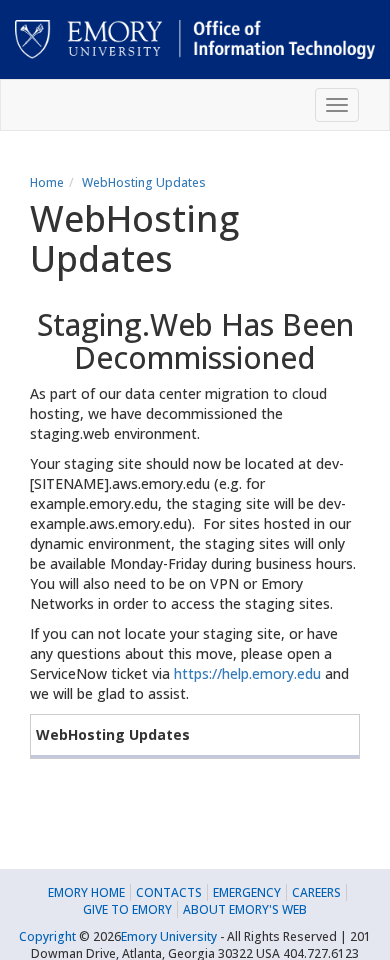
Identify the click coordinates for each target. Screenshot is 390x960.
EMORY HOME (86, 892)
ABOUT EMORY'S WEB (245, 909)
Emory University (169, 936)
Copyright (47, 936)
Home (47, 182)
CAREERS (316, 892)
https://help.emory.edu (247, 673)
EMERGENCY (247, 892)
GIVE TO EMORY (127, 909)
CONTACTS (169, 892)
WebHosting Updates (144, 182)
